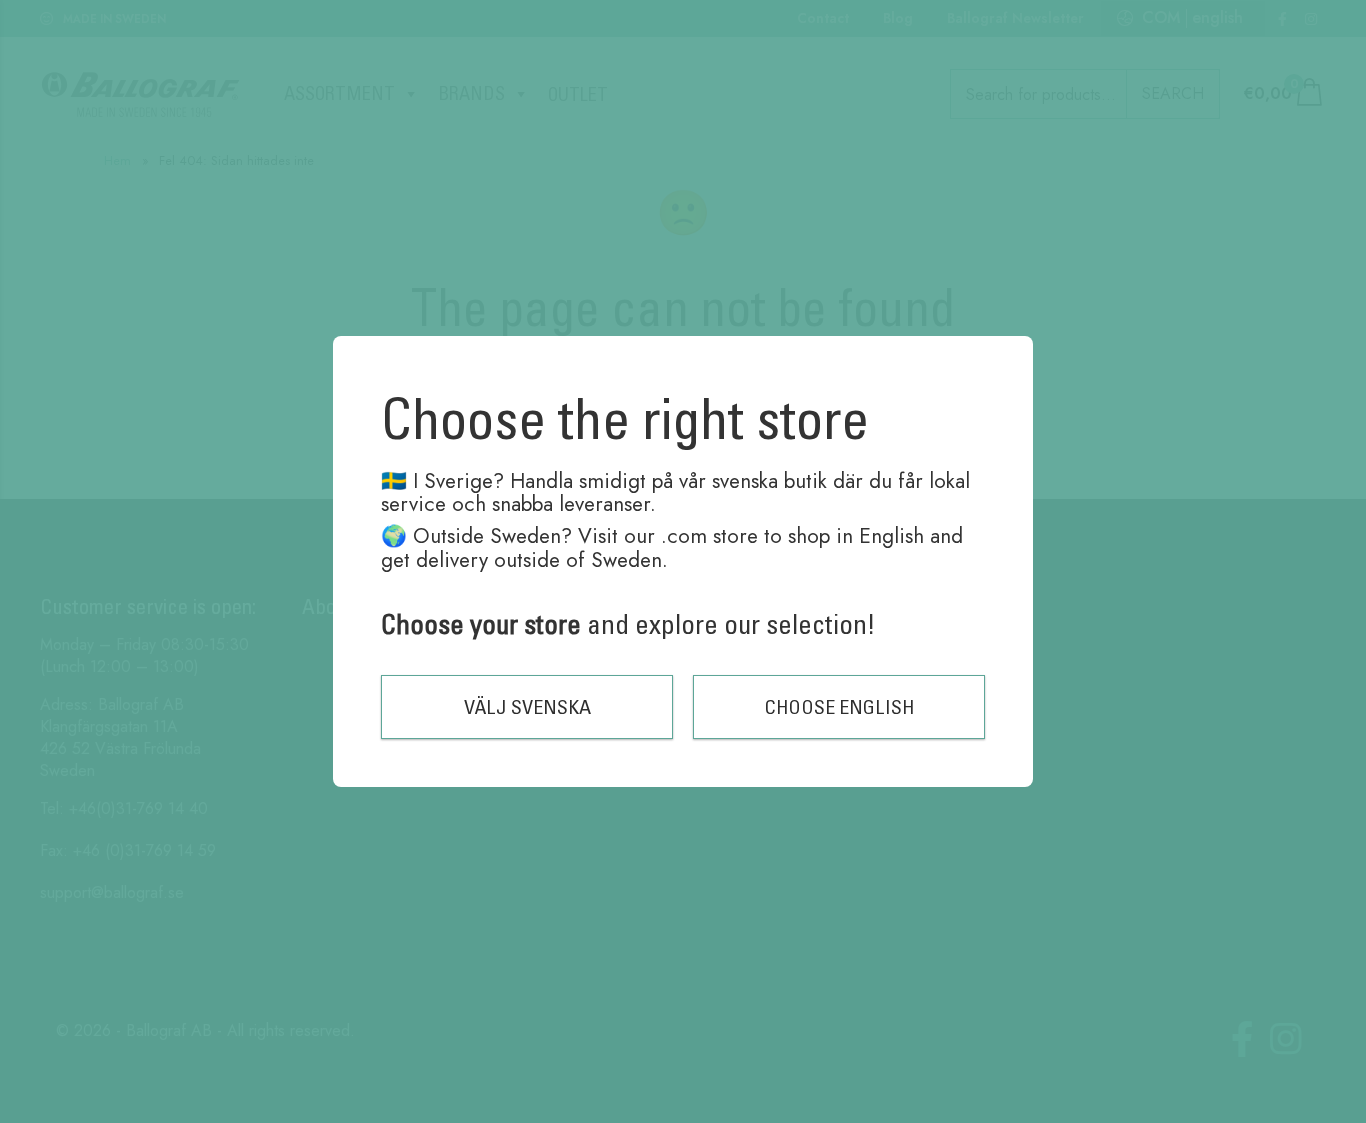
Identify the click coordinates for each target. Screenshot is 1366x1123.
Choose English (839, 706)
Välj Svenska (527, 706)
